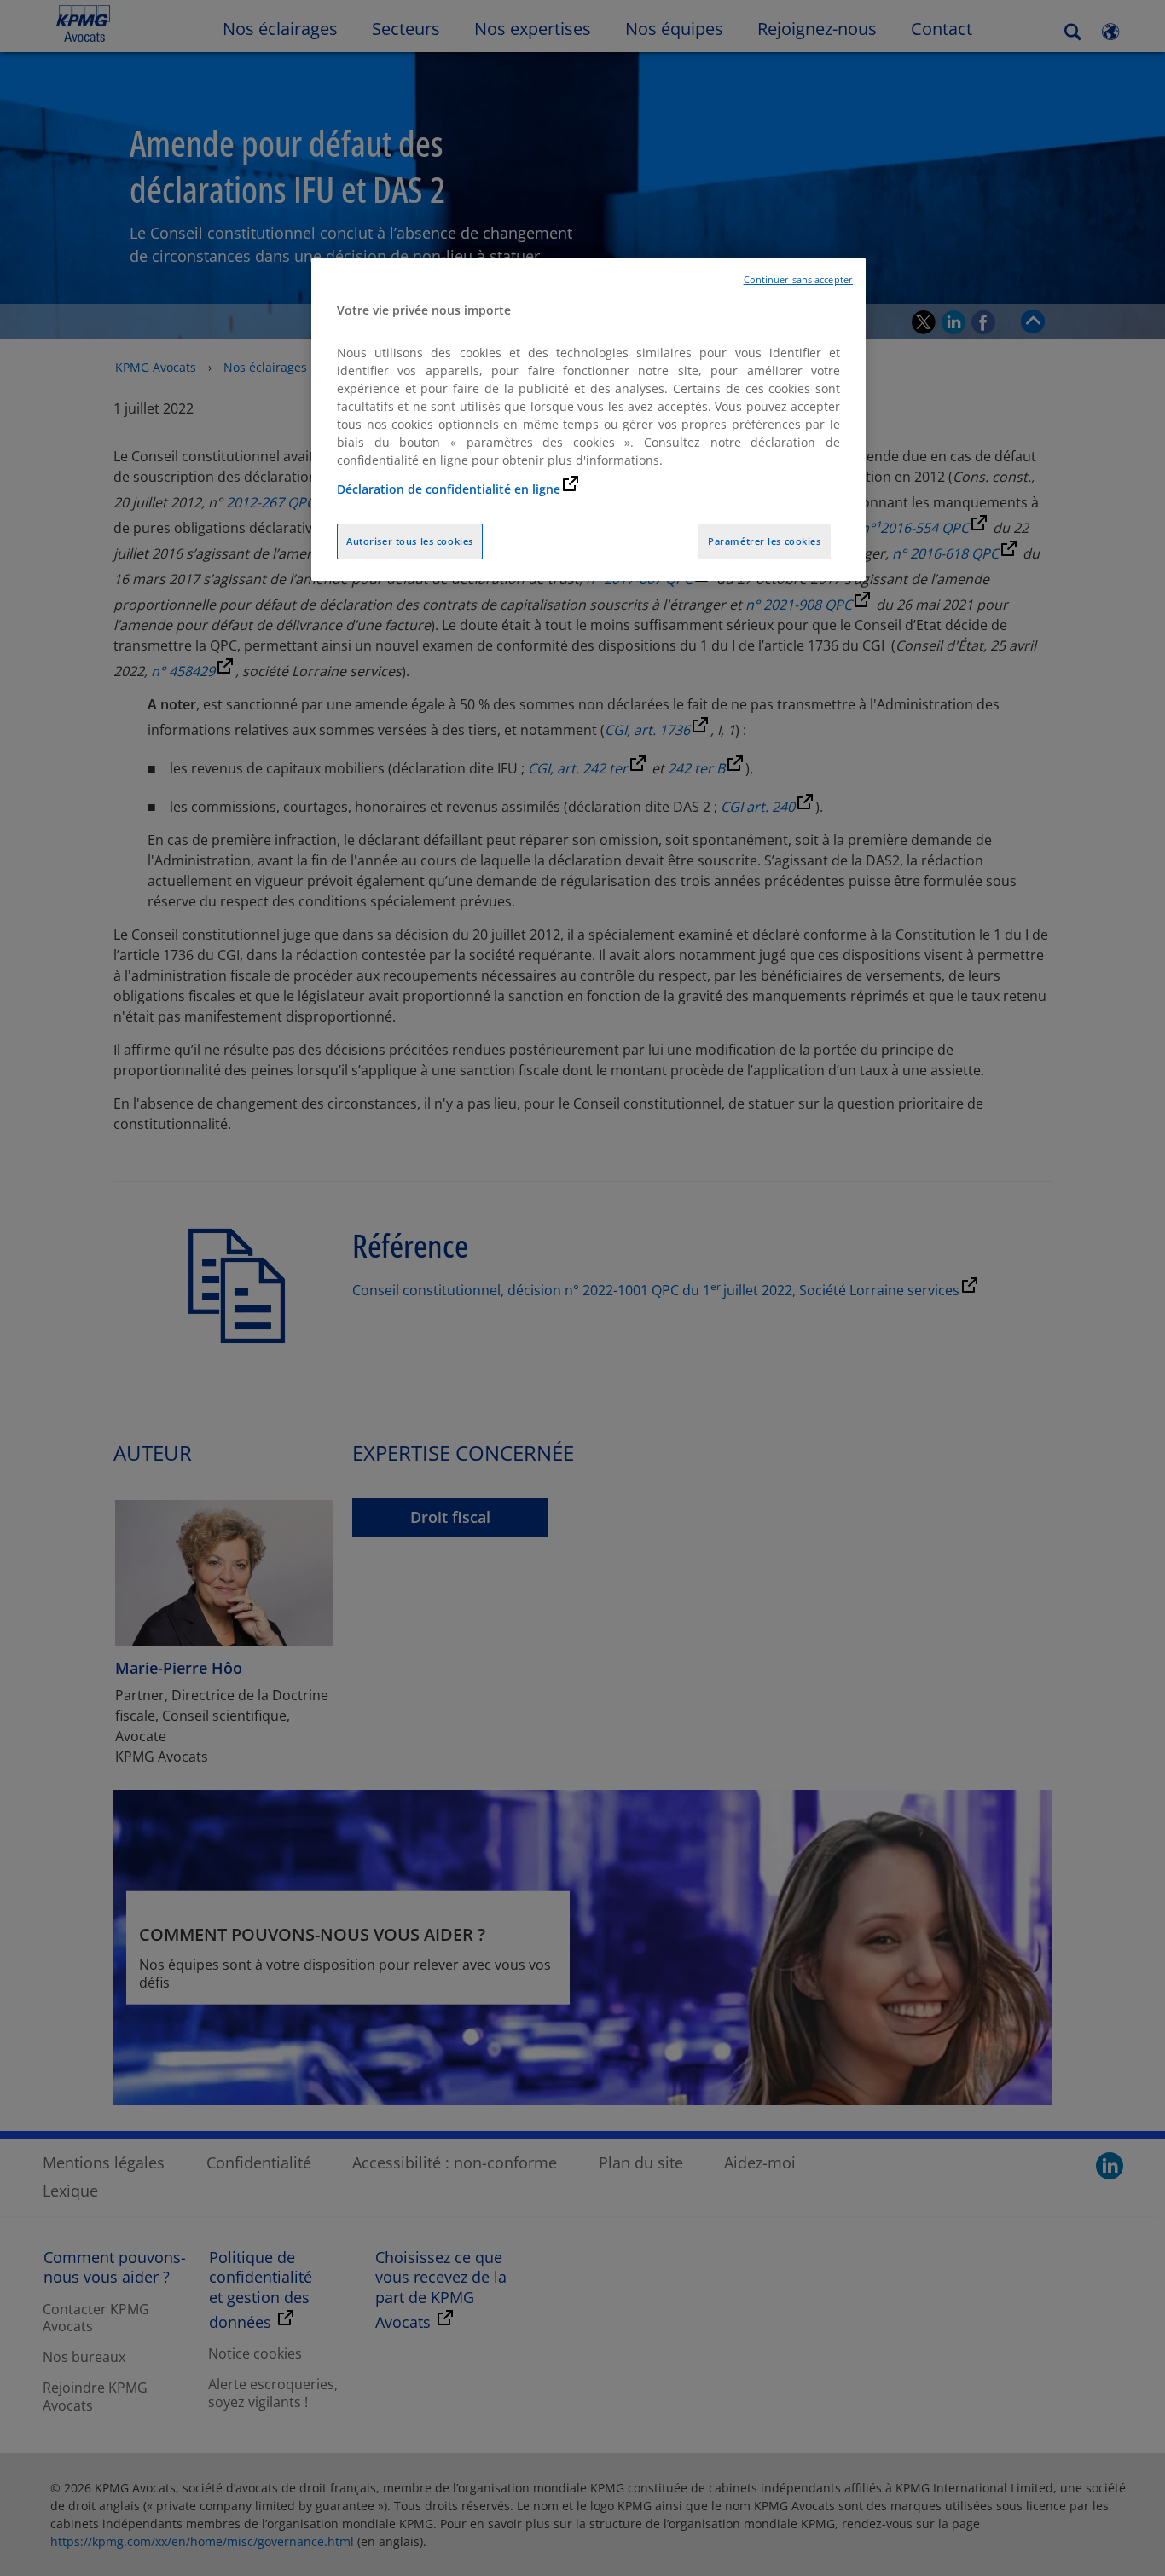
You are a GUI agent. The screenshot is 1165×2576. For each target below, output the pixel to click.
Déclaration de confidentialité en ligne (449, 489)
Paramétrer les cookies (765, 541)
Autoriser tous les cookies (410, 541)
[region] (588, 419)
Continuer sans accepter (798, 280)
